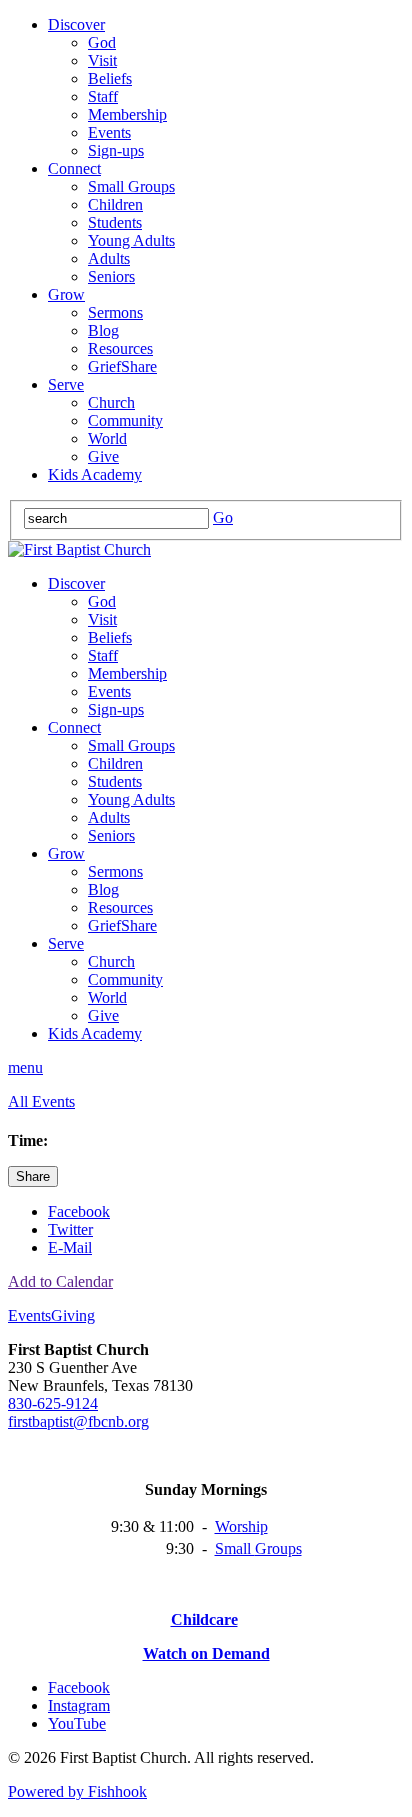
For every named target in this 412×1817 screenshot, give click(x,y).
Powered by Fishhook (77, 1791)
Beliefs (110, 78)
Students (115, 222)
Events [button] (29, 1315)
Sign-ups (116, 150)
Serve (66, 384)
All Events (41, 1101)
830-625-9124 (53, 1403)
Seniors (111, 276)
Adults (109, 258)
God (102, 42)
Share (33, 1176)
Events (109, 132)
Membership (127, 114)
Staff (103, 96)
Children (115, 204)
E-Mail (70, 1247)
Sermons (115, 312)
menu (25, 1067)
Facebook (79, 1211)
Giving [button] (73, 1315)
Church (111, 402)
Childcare (204, 1619)
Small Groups (131, 186)
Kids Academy (95, 474)
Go (223, 517)
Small (235, 1548)
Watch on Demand (206, 1653)
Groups (278, 1548)
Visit (102, 60)
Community (125, 420)
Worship (241, 1526)
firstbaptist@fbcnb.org (78, 1421)
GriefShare (122, 366)
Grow (66, 294)
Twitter (70, 1229)
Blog (103, 330)
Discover (76, 24)
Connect (74, 168)
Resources (120, 348)
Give (103, 456)
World (107, 438)
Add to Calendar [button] (60, 1281)
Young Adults (131, 240)
